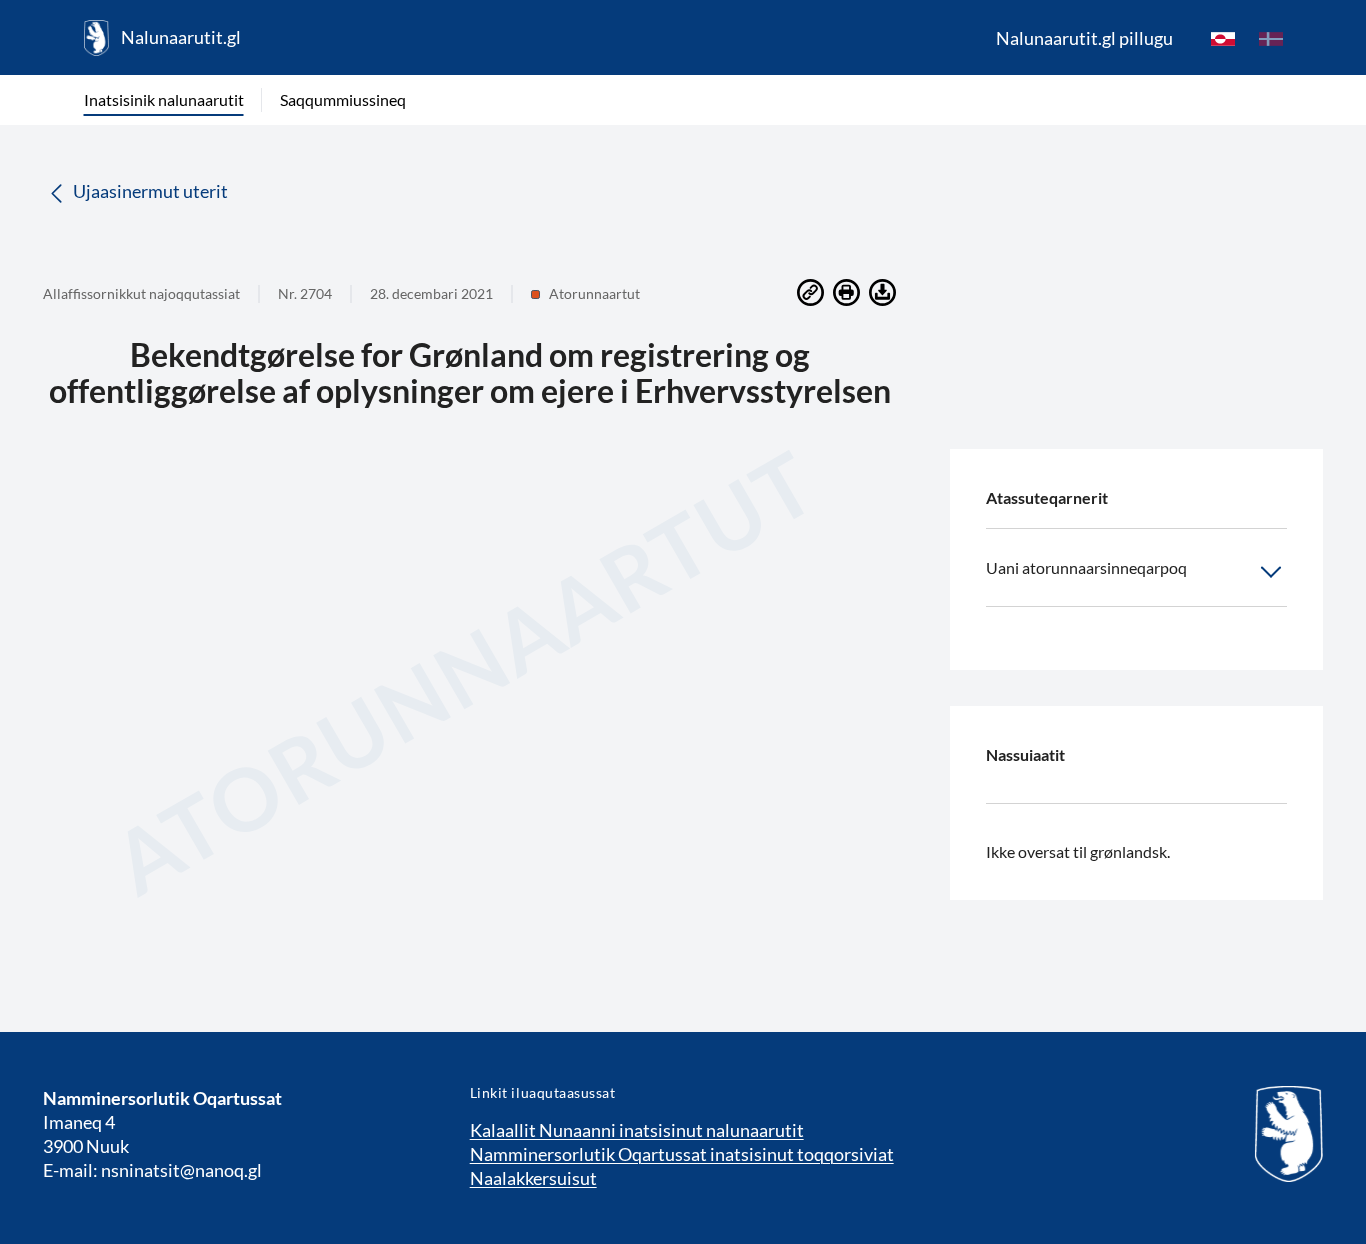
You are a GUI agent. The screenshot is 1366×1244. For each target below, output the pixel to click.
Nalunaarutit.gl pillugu (1084, 38)
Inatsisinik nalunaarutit (164, 99)
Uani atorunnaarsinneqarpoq (1086, 567)
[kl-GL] (1223, 38)
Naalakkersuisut (533, 1178)
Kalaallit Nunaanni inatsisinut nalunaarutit (637, 1130)
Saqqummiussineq (343, 99)
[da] (1271, 38)
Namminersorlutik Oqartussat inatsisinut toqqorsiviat (682, 1154)
